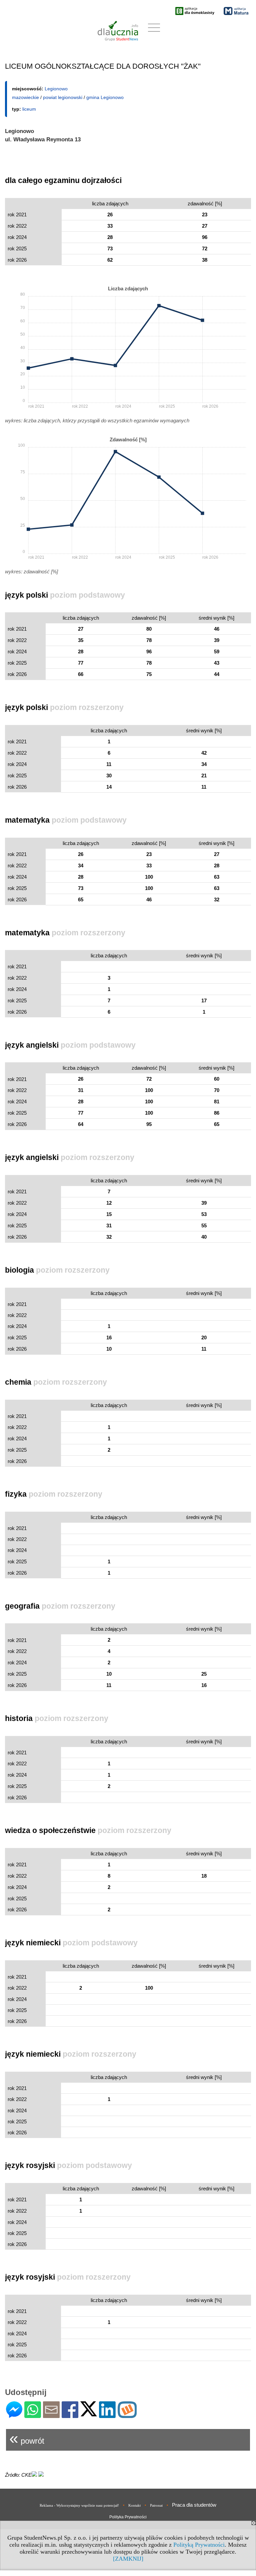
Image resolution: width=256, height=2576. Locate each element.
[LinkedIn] (107, 2415)
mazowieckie (25, 97)
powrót (27, 2438)
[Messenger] (14, 2415)
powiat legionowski (63, 97)
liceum (29, 109)
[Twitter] (89, 2413)
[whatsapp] (33, 2415)
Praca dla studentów (194, 2505)
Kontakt (134, 2505)
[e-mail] (51, 2415)
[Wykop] (127, 2415)
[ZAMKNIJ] (128, 2559)
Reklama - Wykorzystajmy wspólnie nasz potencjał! (79, 2505)
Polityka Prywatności (128, 2517)
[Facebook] (70, 2415)
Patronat (156, 2505)
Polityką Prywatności (199, 2545)
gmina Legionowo (105, 97)
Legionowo (56, 89)
